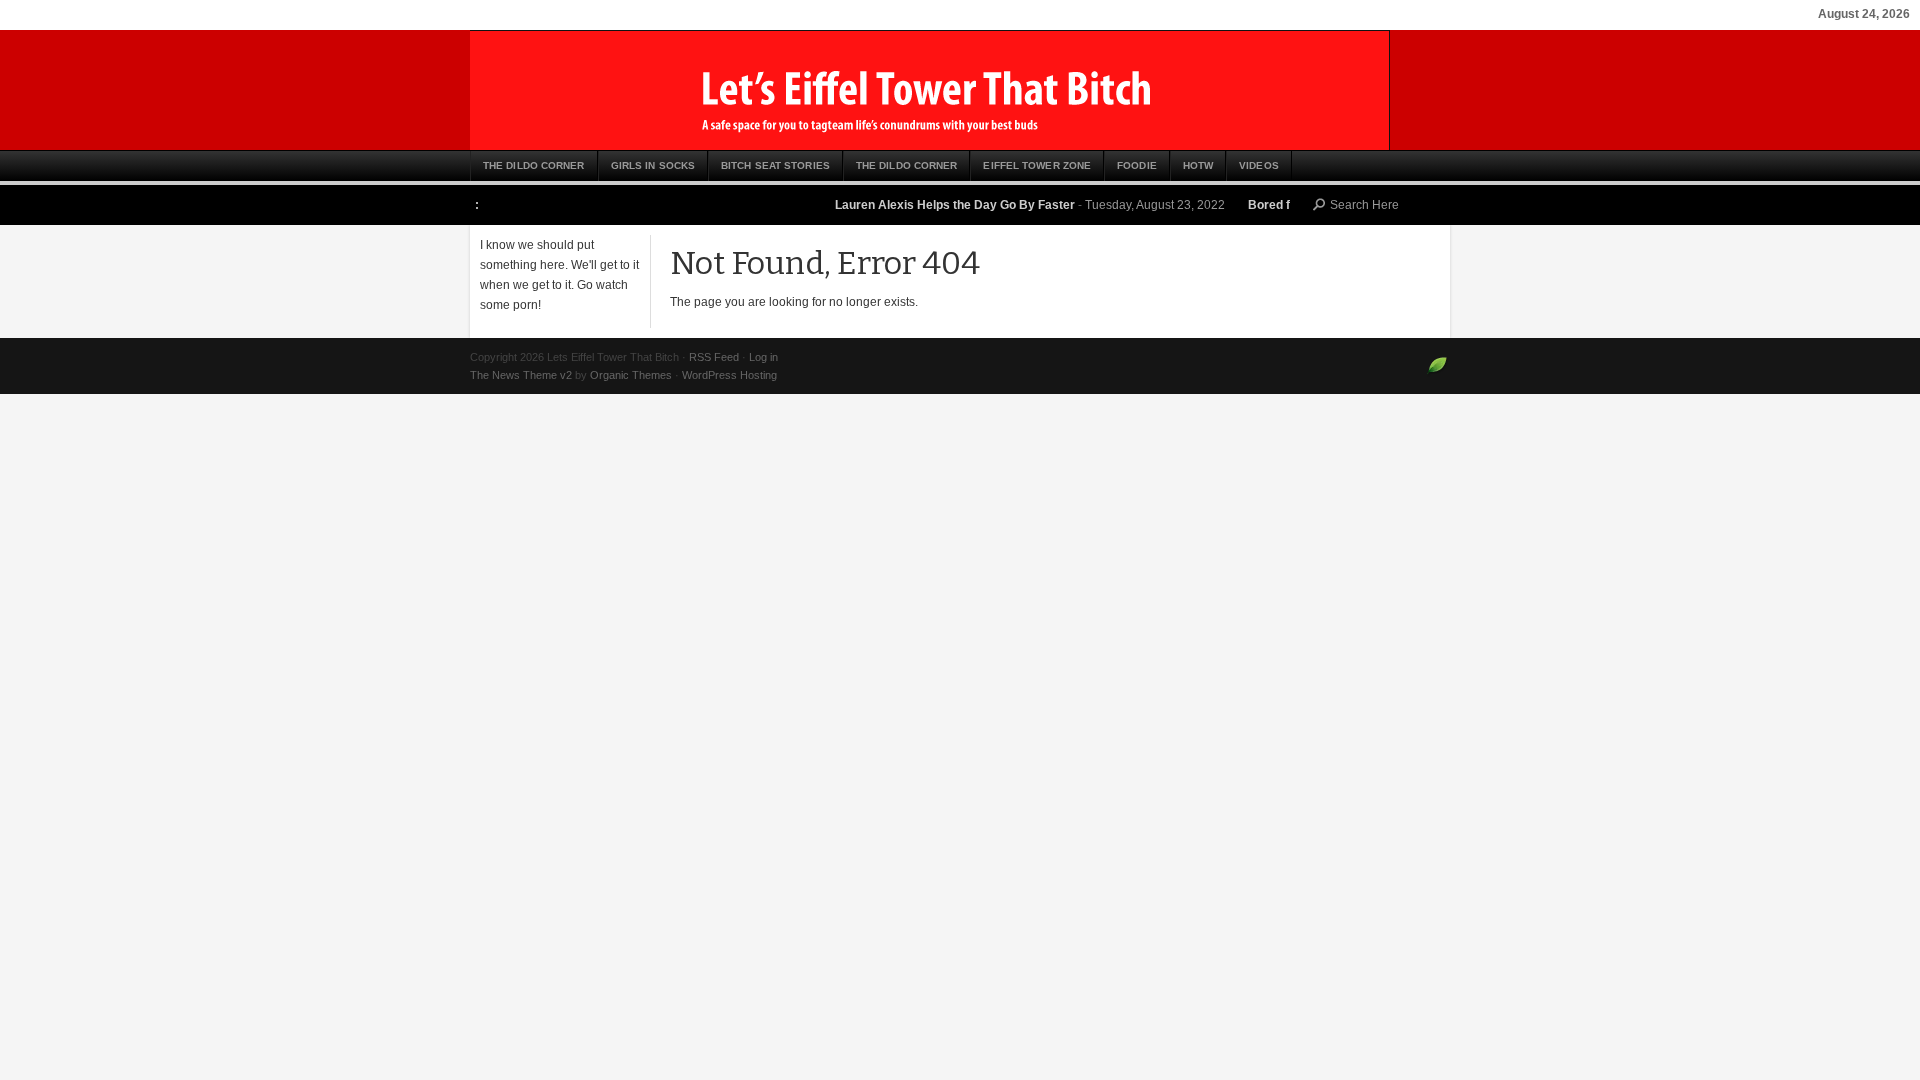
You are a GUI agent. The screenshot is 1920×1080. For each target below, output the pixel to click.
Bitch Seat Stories (775, 165)
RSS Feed (714, 357)
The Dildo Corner (534, 165)
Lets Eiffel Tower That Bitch (960, 90)
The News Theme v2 (521, 375)
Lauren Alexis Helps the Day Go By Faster (939, 205)
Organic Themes (631, 375)
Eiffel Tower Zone (1037, 165)
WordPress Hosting (729, 375)
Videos (1259, 165)
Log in (763, 357)
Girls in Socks (653, 165)
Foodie (1137, 165)
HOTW (1198, 165)
